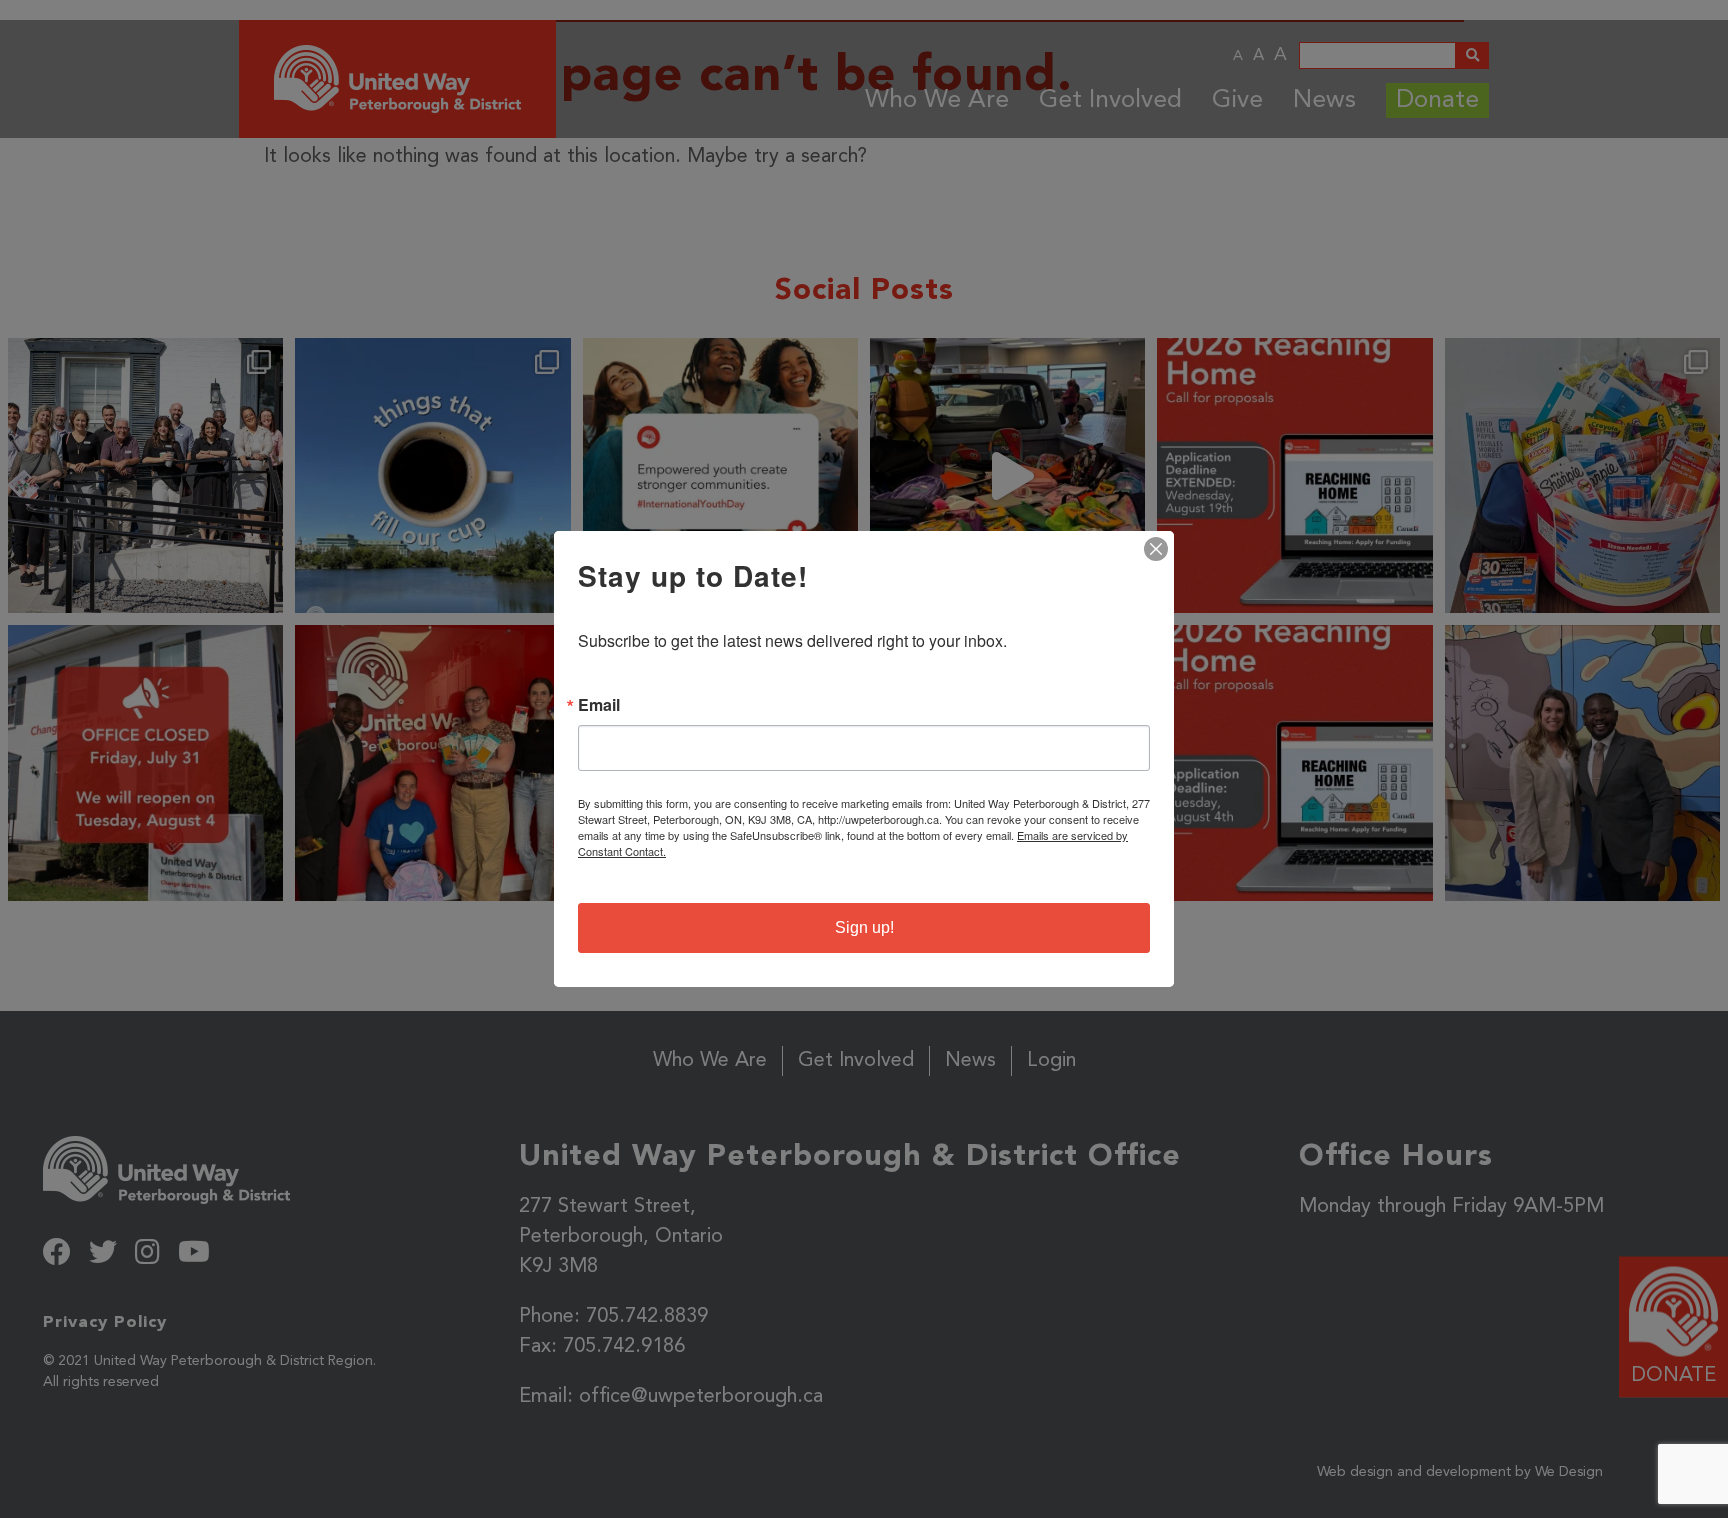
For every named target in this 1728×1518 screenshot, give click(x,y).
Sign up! (864, 927)
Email (599, 705)
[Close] (1156, 549)
